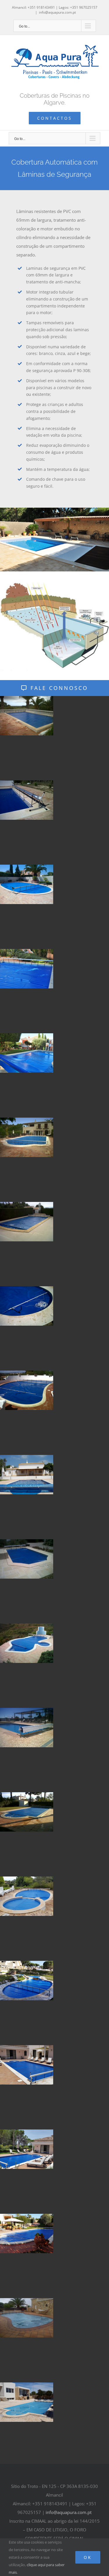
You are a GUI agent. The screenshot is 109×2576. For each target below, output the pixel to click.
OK (88, 2557)
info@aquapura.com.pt (57, 12)
